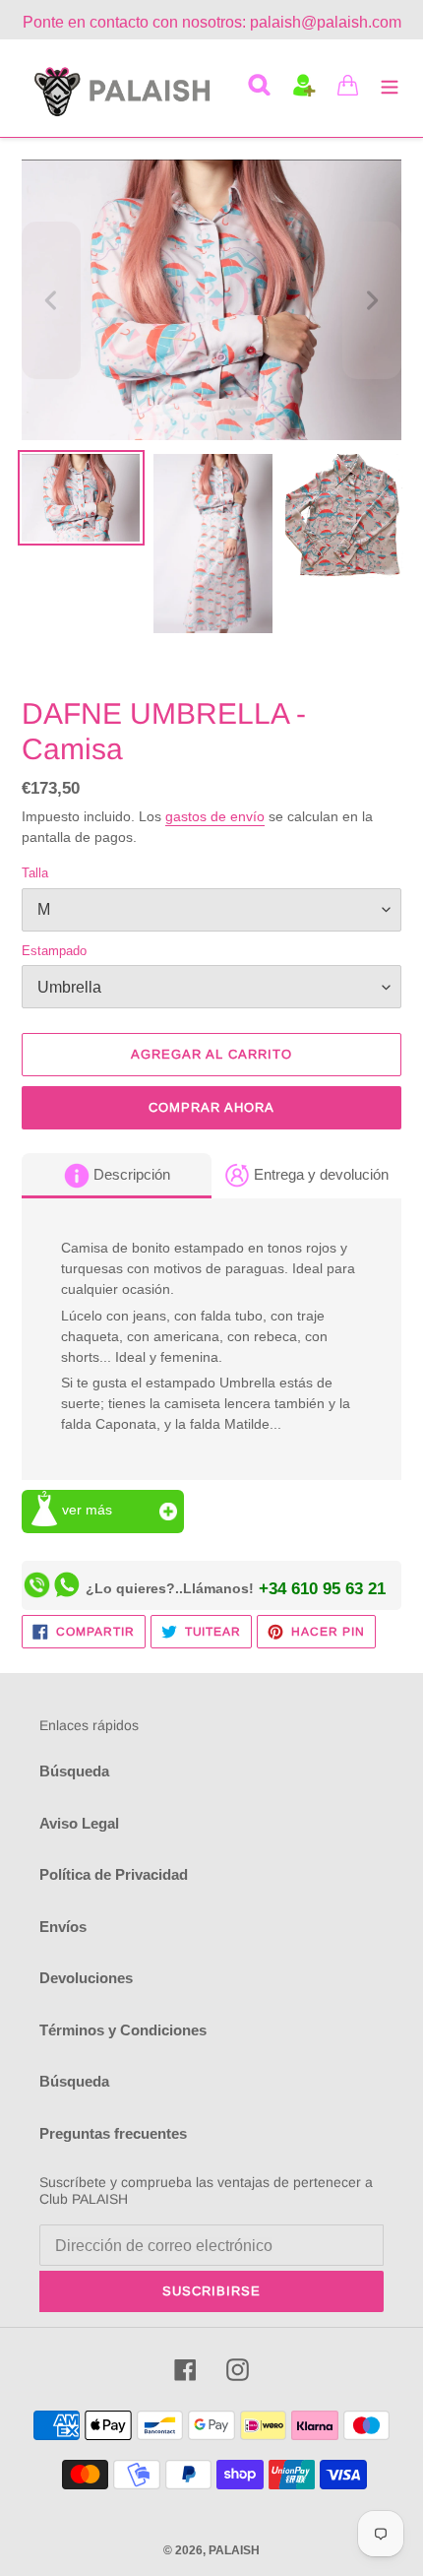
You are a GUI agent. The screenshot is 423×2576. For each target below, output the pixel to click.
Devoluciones (86, 1978)
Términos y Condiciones (123, 2030)
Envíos (63, 1927)
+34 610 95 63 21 (322, 1588)
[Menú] (390, 85)
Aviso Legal (79, 1823)
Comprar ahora (212, 1107)
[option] (81, 503)
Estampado (54, 951)
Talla (35, 873)
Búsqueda (74, 1771)
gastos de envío (215, 816)
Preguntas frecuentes (113, 2133)
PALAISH (234, 2550)
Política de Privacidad (114, 1874)
